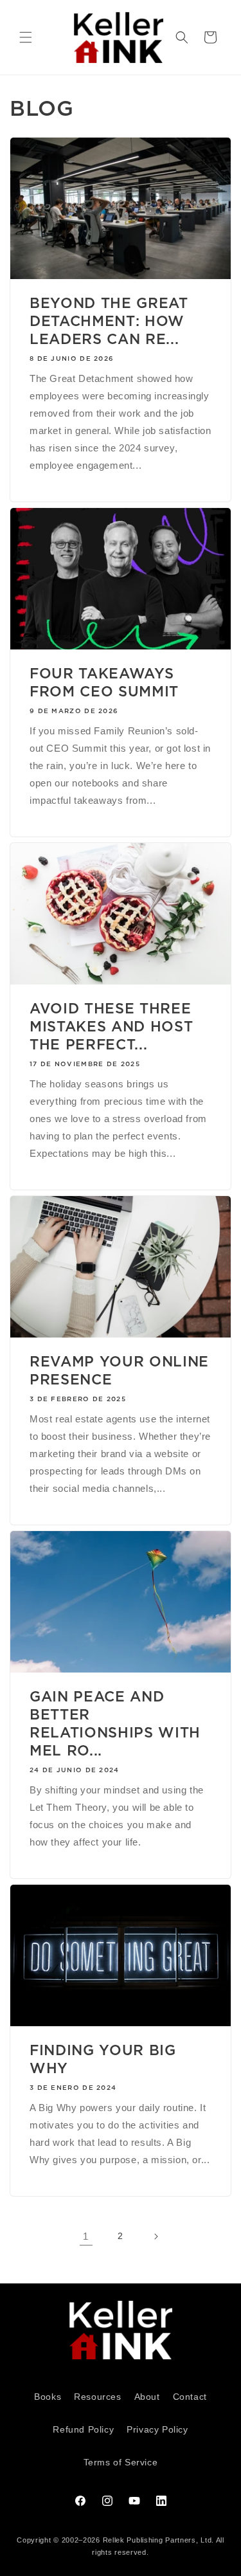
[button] (26, 37)
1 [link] (86, 2236)
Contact (190, 2397)
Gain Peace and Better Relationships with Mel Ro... (115, 1723)
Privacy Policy (157, 2429)
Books (48, 2397)
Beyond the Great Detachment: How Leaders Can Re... (109, 321)
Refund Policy (83, 2429)
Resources (97, 2397)
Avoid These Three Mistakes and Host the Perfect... (111, 1026)
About (147, 2397)
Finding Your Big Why (103, 2059)
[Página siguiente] (156, 2236)
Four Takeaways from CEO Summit (104, 682)
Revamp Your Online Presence (119, 1370)
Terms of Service (121, 2462)
